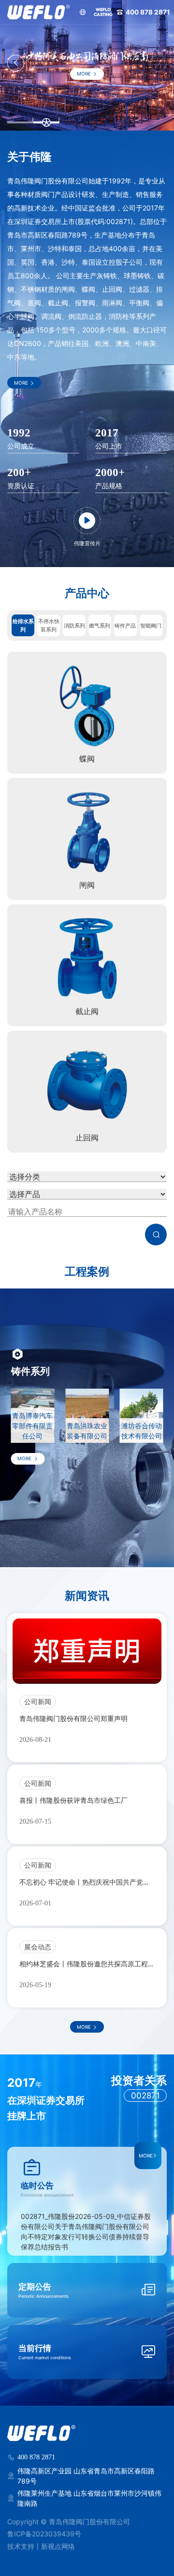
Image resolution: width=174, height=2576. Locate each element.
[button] (16, 63)
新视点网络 (58, 2546)
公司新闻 (38, 1701)
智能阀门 (151, 626)
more (84, 74)
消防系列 (74, 626)
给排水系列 (23, 625)
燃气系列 (100, 626)
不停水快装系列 (49, 625)
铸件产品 (125, 626)
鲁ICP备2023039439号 (44, 2534)
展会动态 (38, 1947)
